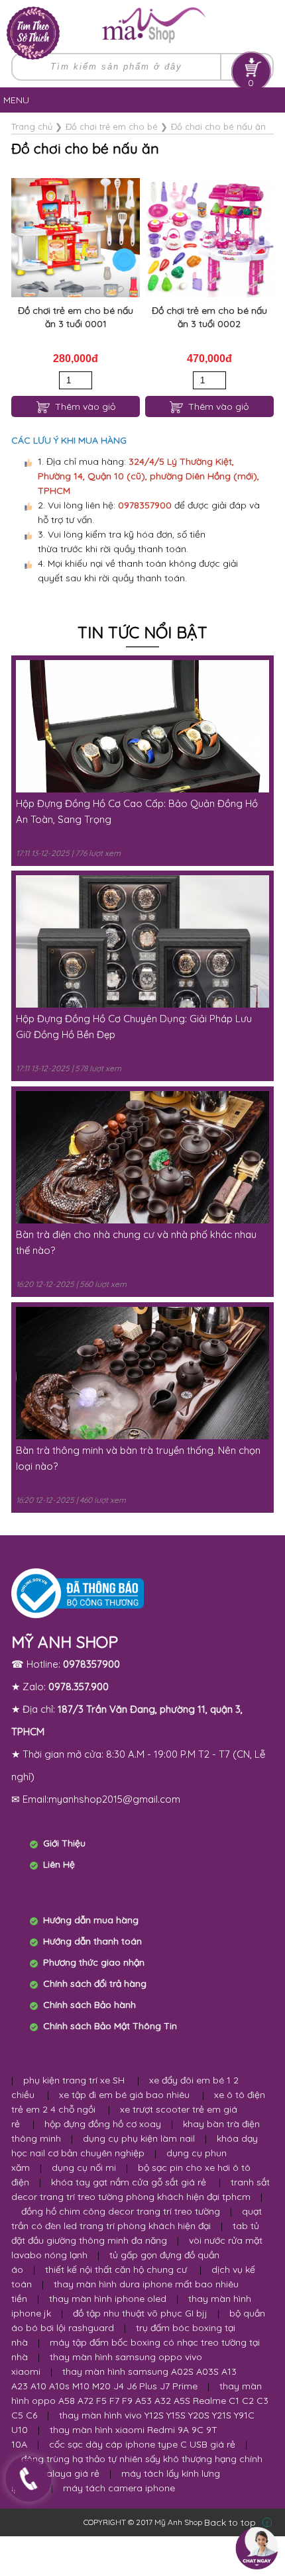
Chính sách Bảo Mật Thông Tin (110, 2026)
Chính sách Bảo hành (89, 2005)
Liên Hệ (59, 1864)
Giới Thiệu (64, 1843)
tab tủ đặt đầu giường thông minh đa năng (135, 2233)
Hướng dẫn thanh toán (92, 1941)
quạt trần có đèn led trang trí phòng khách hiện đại (137, 2218)
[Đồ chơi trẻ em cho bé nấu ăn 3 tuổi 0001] (76, 238)
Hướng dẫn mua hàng (91, 1920)
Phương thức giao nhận (94, 1962)
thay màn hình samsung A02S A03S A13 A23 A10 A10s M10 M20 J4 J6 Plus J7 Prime (124, 2379)
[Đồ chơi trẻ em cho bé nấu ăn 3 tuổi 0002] (209, 238)
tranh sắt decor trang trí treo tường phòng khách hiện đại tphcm (141, 2189)
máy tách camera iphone (119, 2488)
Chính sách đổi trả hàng (95, 1983)
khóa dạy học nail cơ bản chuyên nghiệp (135, 2146)
